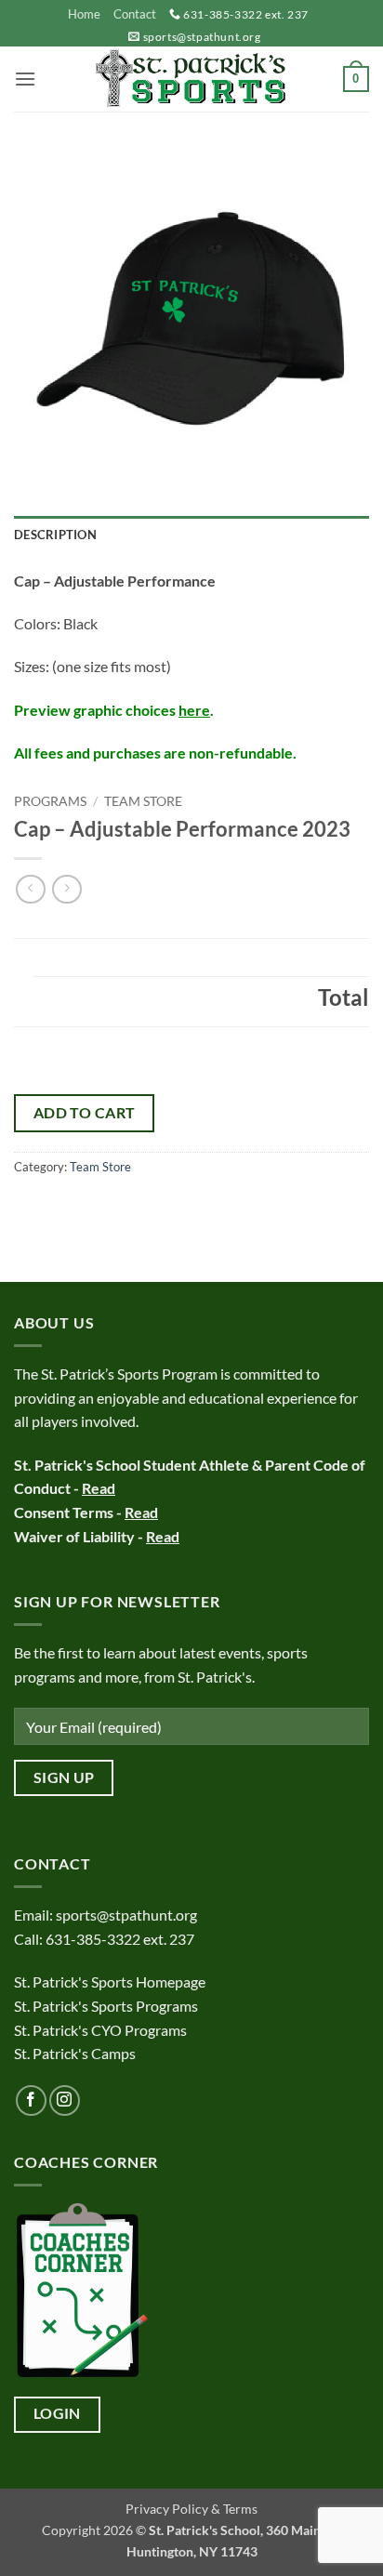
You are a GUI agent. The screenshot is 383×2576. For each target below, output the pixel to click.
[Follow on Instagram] (65, 2100)
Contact (135, 14)
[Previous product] (66, 889)
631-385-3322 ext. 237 (246, 14)
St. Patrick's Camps (76, 2053)
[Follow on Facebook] (31, 2100)
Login (57, 2413)
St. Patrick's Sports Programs (106, 2006)
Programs (50, 801)
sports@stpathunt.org (202, 37)
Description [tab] (55, 535)
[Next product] (30, 889)
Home (84, 14)
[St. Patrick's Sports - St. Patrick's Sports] (191, 79)
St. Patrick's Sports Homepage (110, 1982)
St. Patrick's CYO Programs (100, 2030)
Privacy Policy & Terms (191, 2509)
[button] (25, 79)
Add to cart (85, 1113)
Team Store (143, 801)
